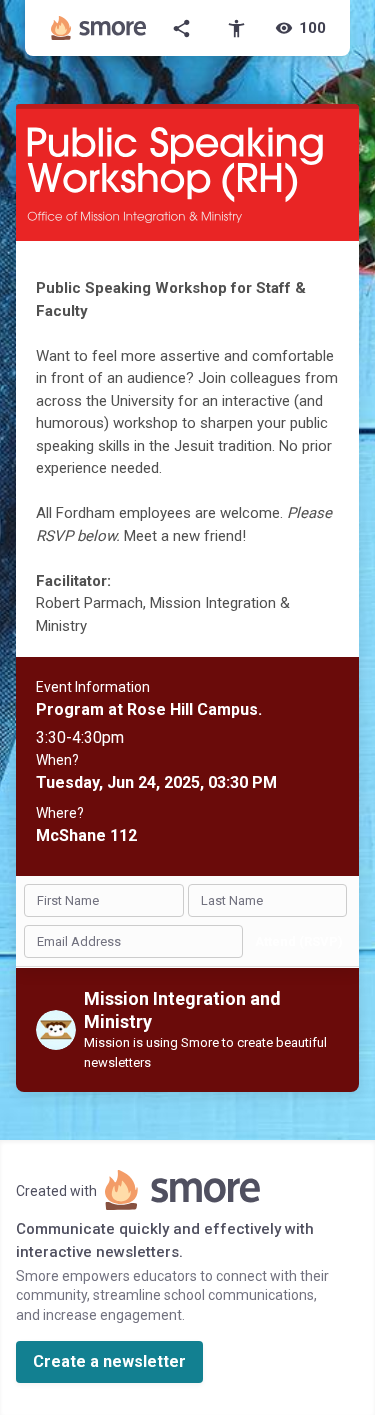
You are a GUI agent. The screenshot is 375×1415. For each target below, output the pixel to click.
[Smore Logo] (99, 28)
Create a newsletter (109, 1361)
